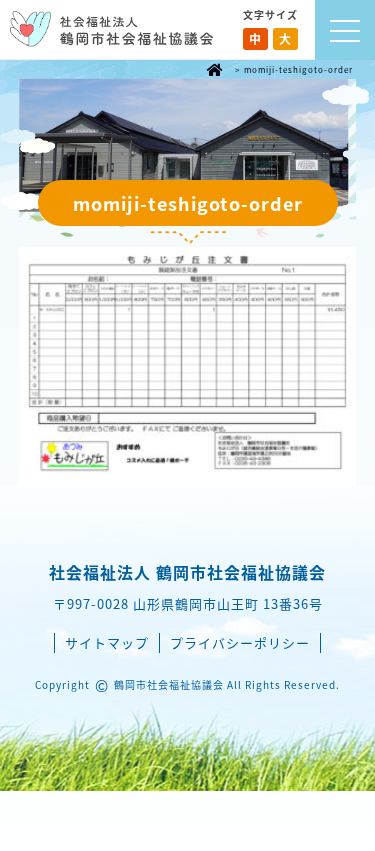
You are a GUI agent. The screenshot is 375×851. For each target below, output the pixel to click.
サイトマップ (107, 642)
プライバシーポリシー (240, 642)
